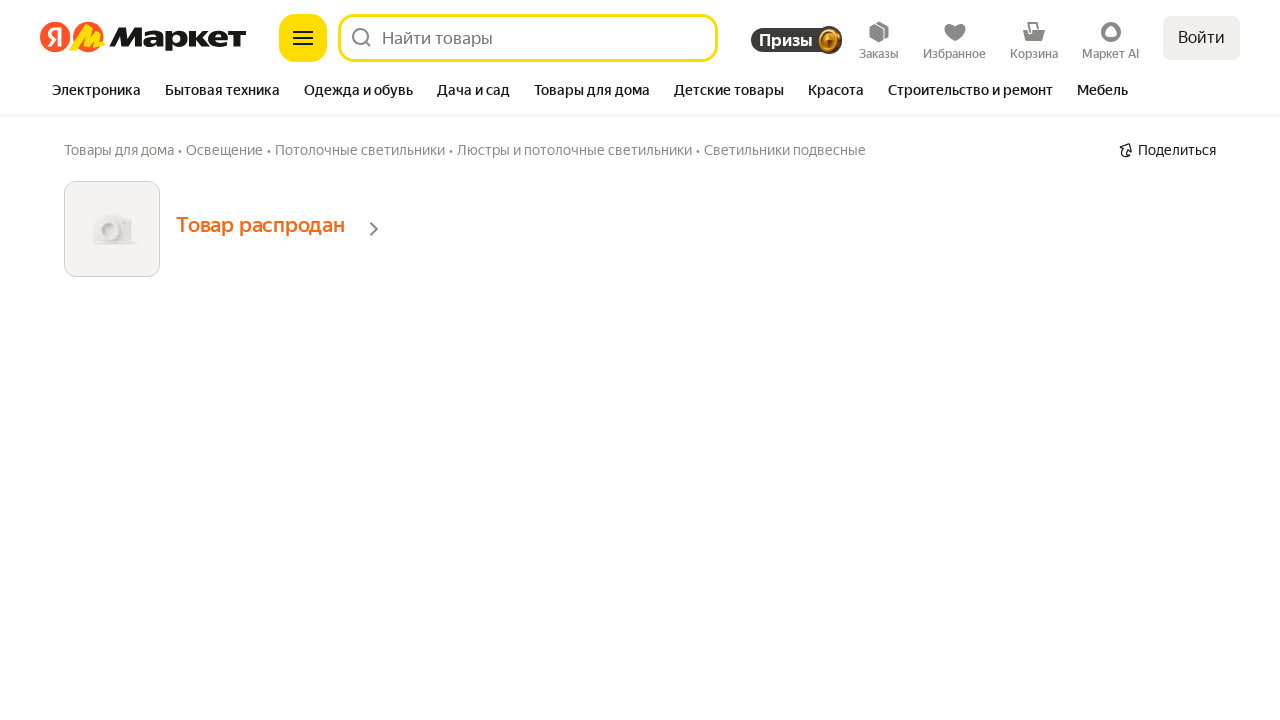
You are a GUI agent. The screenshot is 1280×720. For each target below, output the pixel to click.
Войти (1201, 37)
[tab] (96, 92)
